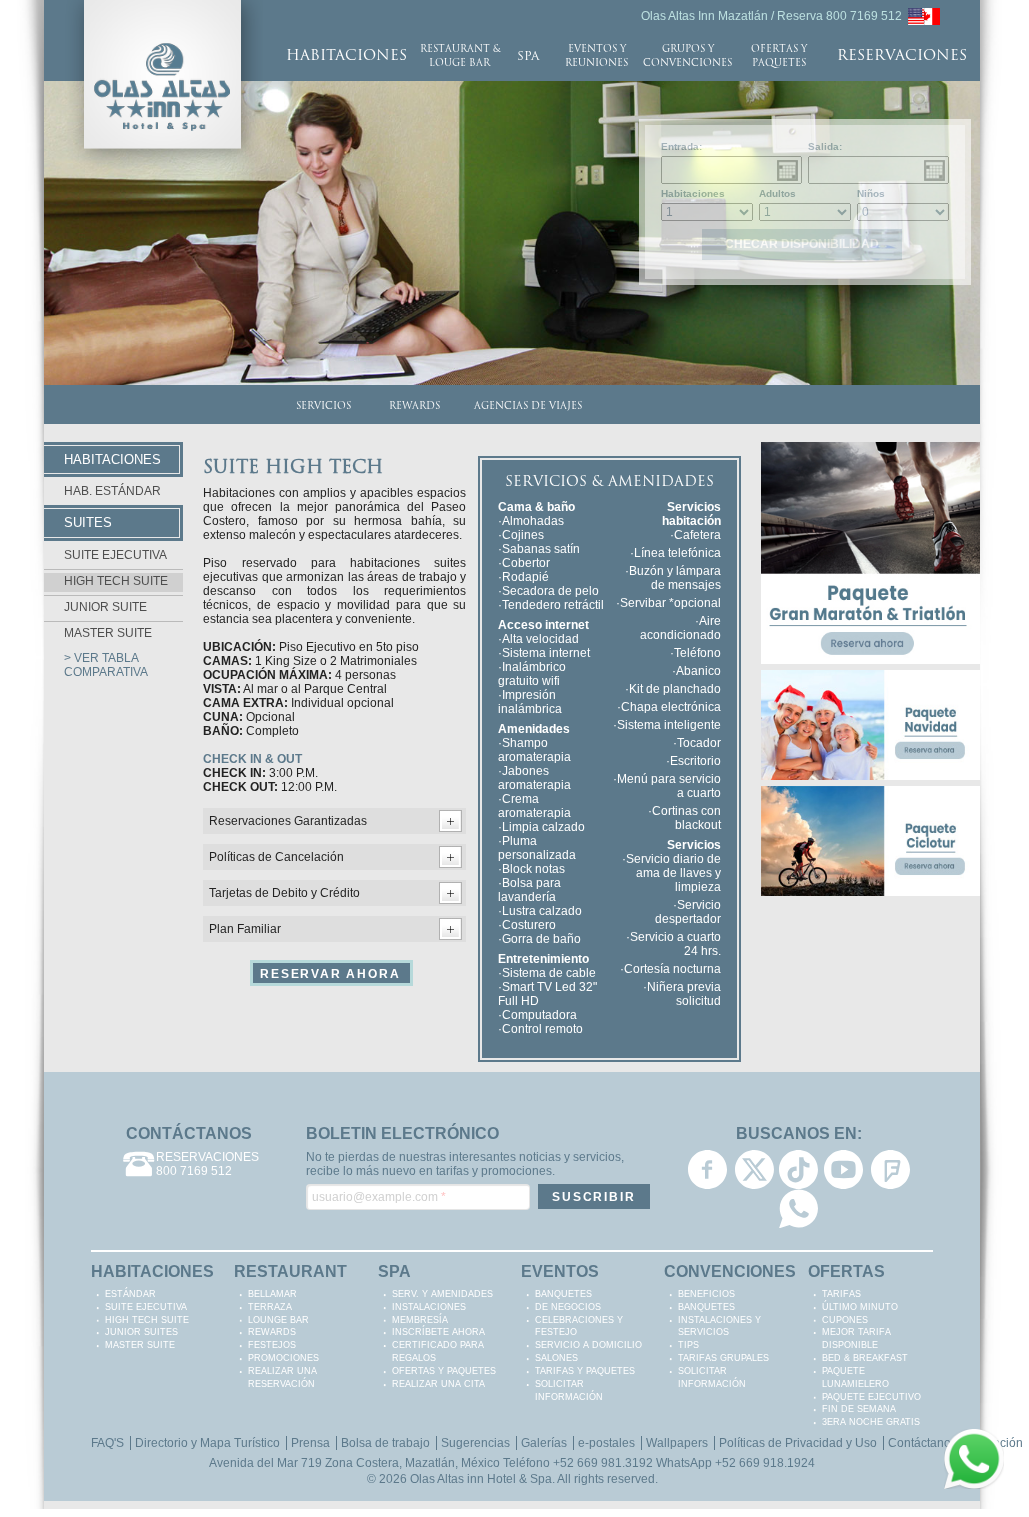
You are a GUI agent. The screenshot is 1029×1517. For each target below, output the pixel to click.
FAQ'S (107, 1443)
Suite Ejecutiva (115, 555)
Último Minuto (860, 1307)
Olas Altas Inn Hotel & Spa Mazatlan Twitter (754, 1169)
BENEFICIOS (706, 1294)
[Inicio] (162, 7)
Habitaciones (693, 193)
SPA (528, 57)
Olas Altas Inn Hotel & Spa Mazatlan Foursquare (890, 1169)
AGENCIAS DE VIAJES (528, 406)
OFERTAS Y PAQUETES (779, 56)
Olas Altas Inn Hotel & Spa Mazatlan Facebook (707, 1169)
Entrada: (681, 146)
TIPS (688, 1345)
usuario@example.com (379, 1197)
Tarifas (841, 1294)
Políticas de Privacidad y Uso (798, 1443)
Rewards (272, 1332)
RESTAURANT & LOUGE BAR (460, 56)
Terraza (270, 1307)
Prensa (310, 1443)
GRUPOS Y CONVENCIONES (687, 56)
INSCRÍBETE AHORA (438, 1332)
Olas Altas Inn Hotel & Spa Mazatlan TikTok (798, 1169)
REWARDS (414, 406)
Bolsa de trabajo (385, 1443)
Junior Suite (105, 607)
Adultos (777, 193)
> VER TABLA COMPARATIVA (106, 665)
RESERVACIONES (902, 56)
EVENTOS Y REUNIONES (596, 56)
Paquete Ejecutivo (871, 1397)
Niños (871, 193)
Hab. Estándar (112, 491)
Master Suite (108, 633)
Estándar (130, 1294)
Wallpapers (677, 1443)
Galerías (544, 1443)
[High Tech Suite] (924, 15)
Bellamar (272, 1294)
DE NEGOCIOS (568, 1307)
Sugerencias (475, 1443)
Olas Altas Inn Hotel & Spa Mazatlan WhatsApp (798, 1208)
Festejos (272, 1345)
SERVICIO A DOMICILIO (588, 1345)
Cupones (845, 1320)
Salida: (825, 146)
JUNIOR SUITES (141, 1332)
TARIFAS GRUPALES (723, 1358)
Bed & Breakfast (865, 1358)
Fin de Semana (859, 1409)
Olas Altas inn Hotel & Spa (481, 1479)
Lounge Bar (278, 1320)
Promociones (283, 1358)
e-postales (606, 1443)
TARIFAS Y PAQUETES (585, 1371)
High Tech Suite (116, 581)
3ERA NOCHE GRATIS (871, 1422)
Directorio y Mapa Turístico (207, 1443)
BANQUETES (563, 1294)
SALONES (556, 1358)
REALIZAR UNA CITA (438, 1384)
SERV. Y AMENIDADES (442, 1294)
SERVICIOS (323, 406)
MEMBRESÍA (420, 1320)
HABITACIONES (346, 56)
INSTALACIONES (429, 1307)
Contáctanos (922, 1443)
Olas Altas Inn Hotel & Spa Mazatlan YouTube (843, 1169)
